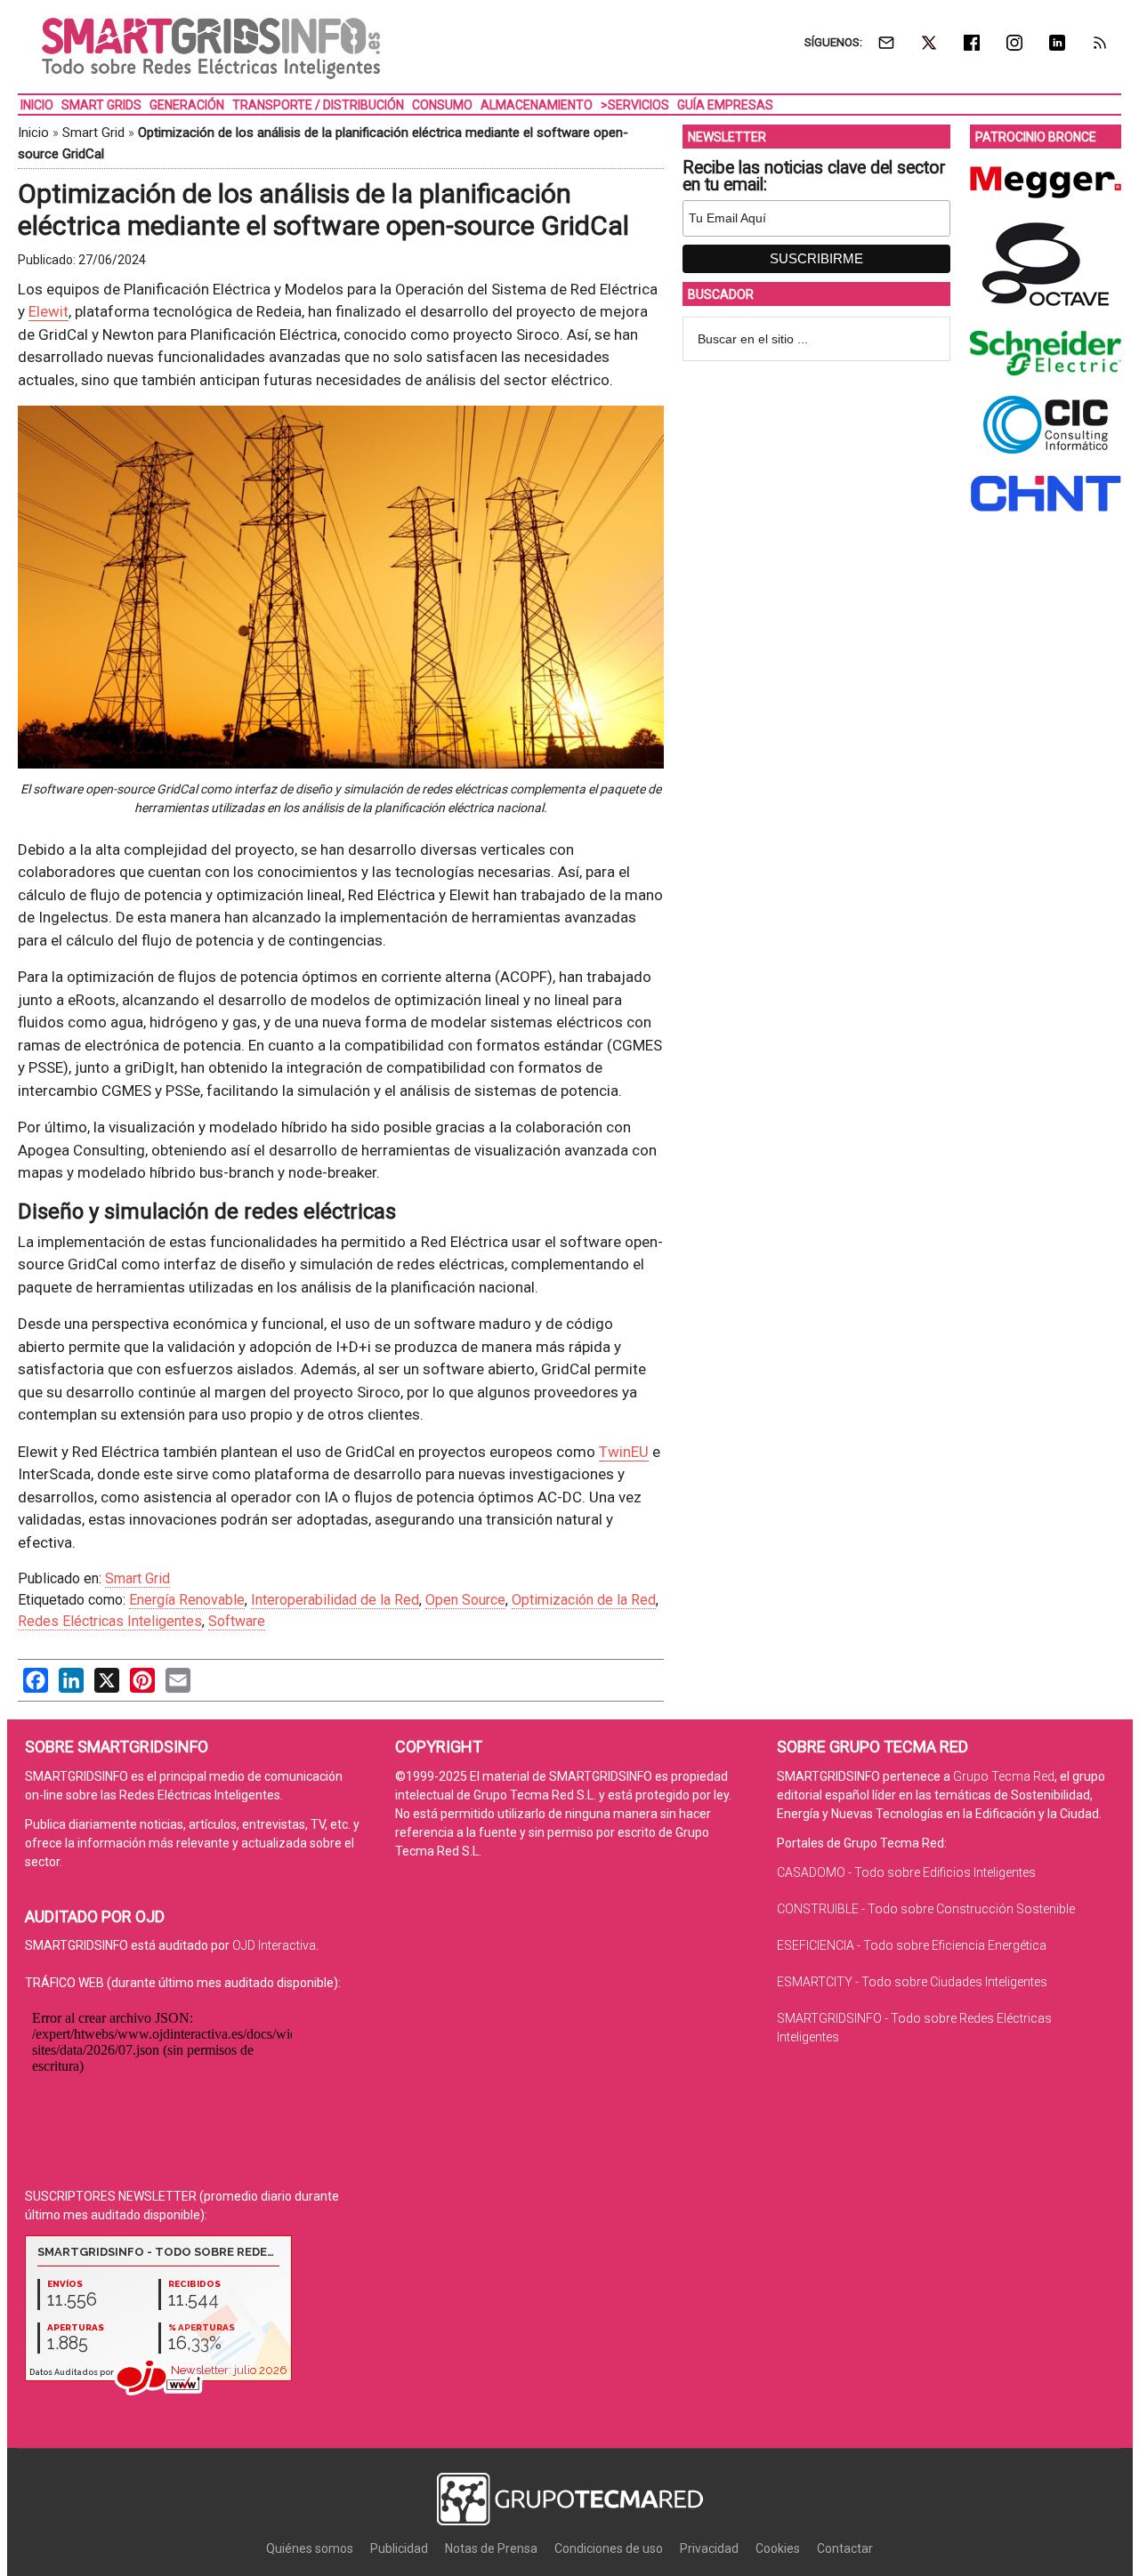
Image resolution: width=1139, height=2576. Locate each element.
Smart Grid (93, 133)
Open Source (465, 1600)
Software (237, 1621)
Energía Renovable (187, 1600)
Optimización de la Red (584, 1600)
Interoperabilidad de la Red (335, 1600)
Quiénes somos (310, 2548)
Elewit (48, 311)
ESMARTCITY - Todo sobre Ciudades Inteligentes (912, 1982)
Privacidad (709, 2548)
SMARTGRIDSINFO (211, 49)
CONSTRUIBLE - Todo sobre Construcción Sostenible (926, 1909)
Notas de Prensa (491, 2548)
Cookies (778, 2548)
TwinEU (624, 1452)
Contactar (845, 2548)
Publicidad (399, 2548)
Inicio (33, 133)
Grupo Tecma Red (1004, 1776)
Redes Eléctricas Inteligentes (110, 1621)
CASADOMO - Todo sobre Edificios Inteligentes (906, 1872)
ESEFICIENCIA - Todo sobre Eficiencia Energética (912, 1945)
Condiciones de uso (609, 2548)
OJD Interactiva (274, 1945)
